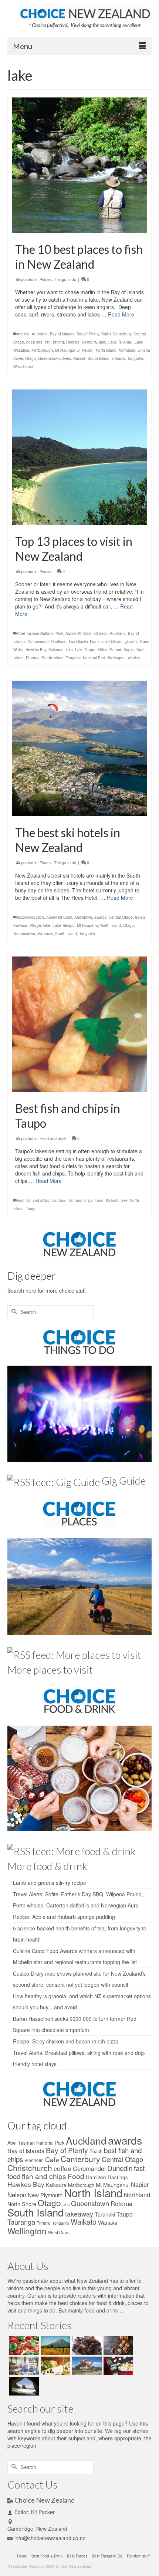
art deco (101, 633)
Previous (21, 457)
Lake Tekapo (64, 925)
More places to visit (50, 1670)
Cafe (52, 2159)
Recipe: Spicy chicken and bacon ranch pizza (66, 2041)
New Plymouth (45, 2195)
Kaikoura (89, 342)
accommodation (31, 917)
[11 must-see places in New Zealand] (23, 2386)
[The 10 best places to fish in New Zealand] (79, 165)
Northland (127, 350)
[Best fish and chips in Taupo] (79, 1024)
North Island (106, 350)
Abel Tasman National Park (40, 633)
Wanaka (108, 2222)
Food (99, 1200)
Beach (96, 2151)
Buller (106, 334)
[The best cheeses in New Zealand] (55, 2366)
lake (103, 342)
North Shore (22, 2204)
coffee (62, 2168)
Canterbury (122, 334)
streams (118, 358)
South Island (99, 358)
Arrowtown (83, 917)
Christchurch (30, 2168)
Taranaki (105, 2214)
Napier (129, 650)
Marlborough (42, 350)
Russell (79, 358)
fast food (59, 1200)
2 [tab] (48, 521)
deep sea (34, 342)
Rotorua (33, 658)
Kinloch (112, 1200)
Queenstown (49, 358)
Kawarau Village (27, 925)
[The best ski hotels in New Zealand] (79, 748)
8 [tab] (102, 521)
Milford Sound (109, 650)
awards (100, 917)
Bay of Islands (62, 334)
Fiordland (59, 641)
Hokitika (73, 342)
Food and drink (53, 1138)
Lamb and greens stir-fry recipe (50, 1883)
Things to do (65, 279)
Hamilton (96, 2177)
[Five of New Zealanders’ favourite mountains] (55, 2345)
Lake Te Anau (120, 342)
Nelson (88, 350)
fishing (58, 342)
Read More (121, 314)
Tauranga (21, 2222)
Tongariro (135, 358)
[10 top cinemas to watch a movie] (117, 2366)
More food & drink (47, 1866)
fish (48, 342)
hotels (140, 917)
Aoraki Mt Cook (78, 633)
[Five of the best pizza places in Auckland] (23, 2345)
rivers (67, 358)
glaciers (131, 641)
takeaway (79, 2214)
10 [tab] (119, 521)
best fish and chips (33, 1200)
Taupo (31, 1209)
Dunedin (120, 2168)
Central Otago (121, 917)
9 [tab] (111, 521)
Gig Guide (124, 1481)
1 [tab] (40, 521)
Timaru (44, 2223)
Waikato (84, 2222)
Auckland (40, 334)
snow (48, 934)
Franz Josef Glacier (106, 641)
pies (66, 2204)
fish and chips (81, 1200)
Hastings (118, 2177)
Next (138, 457)
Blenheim (34, 2160)
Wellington (117, 658)
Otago (31, 358)
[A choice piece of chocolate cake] (86, 2345)
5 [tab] (75, 521)
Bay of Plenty (88, 334)
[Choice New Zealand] (85, 13)
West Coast (23, 367)
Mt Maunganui (67, 350)
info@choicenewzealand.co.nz (50, 2538)
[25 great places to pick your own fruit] (86, 2366)
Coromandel (38, 641)
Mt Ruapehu (87, 925)
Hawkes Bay (36, 650)
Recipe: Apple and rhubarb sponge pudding (64, 1917)
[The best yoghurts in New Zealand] (23, 2366)
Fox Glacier (78, 641)
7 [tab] (93, 521)
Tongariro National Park (86, 658)
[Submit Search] (13, 1312)
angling (23, 334)
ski (40, 934)
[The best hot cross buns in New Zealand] (117, 2345)
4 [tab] (66, 521)
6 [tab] (84, 521)
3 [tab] (57, 521)
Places (46, 279)
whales (134, 658)
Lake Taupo (85, 650)
